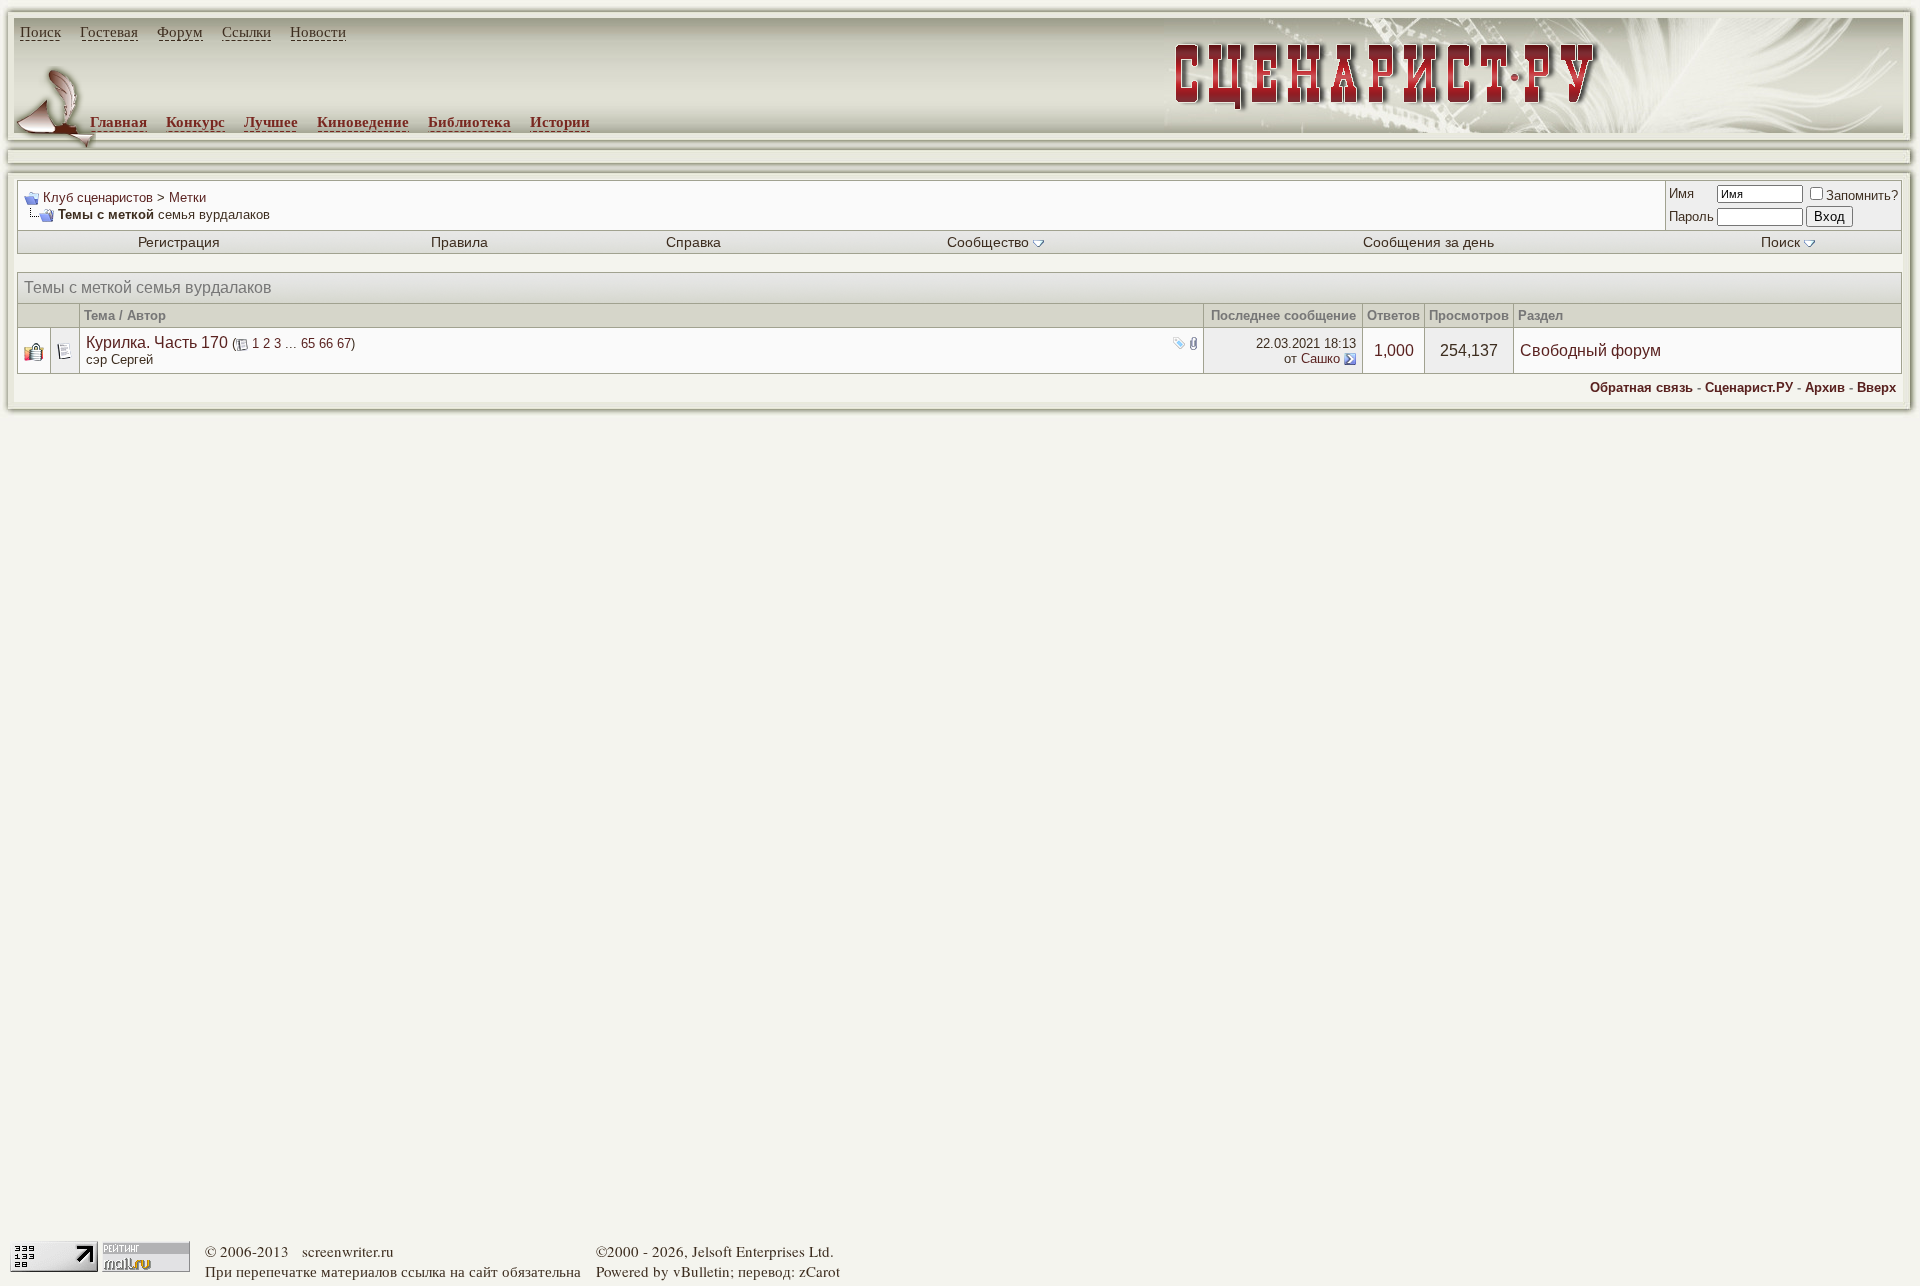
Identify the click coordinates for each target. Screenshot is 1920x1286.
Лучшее (271, 121)
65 (308, 343)
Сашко (1320, 358)
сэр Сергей (119, 359)
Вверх (1876, 387)
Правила (459, 242)
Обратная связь (1641, 387)
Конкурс (195, 121)
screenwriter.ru (348, 1251)
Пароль (1691, 216)
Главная (118, 121)
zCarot (819, 1271)
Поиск (40, 31)
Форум (180, 31)
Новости (318, 31)
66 (326, 343)
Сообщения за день (1428, 242)
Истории (560, 121)
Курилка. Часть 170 (157, 342)
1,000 (1394, 350)
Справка (693, 242)
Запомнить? (1862, 195)
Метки (187, 197)
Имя (1681, 193)
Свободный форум (1590, 350)
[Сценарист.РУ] (1378, 92)
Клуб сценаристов (98, 197)
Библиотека (469, 121)
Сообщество (988, 242)
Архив (1825, 387)
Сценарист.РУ (1749, 387)
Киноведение (363, 121)
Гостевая (109, 31)
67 (344, 343)
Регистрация (179, 242)
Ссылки (246, 31)
